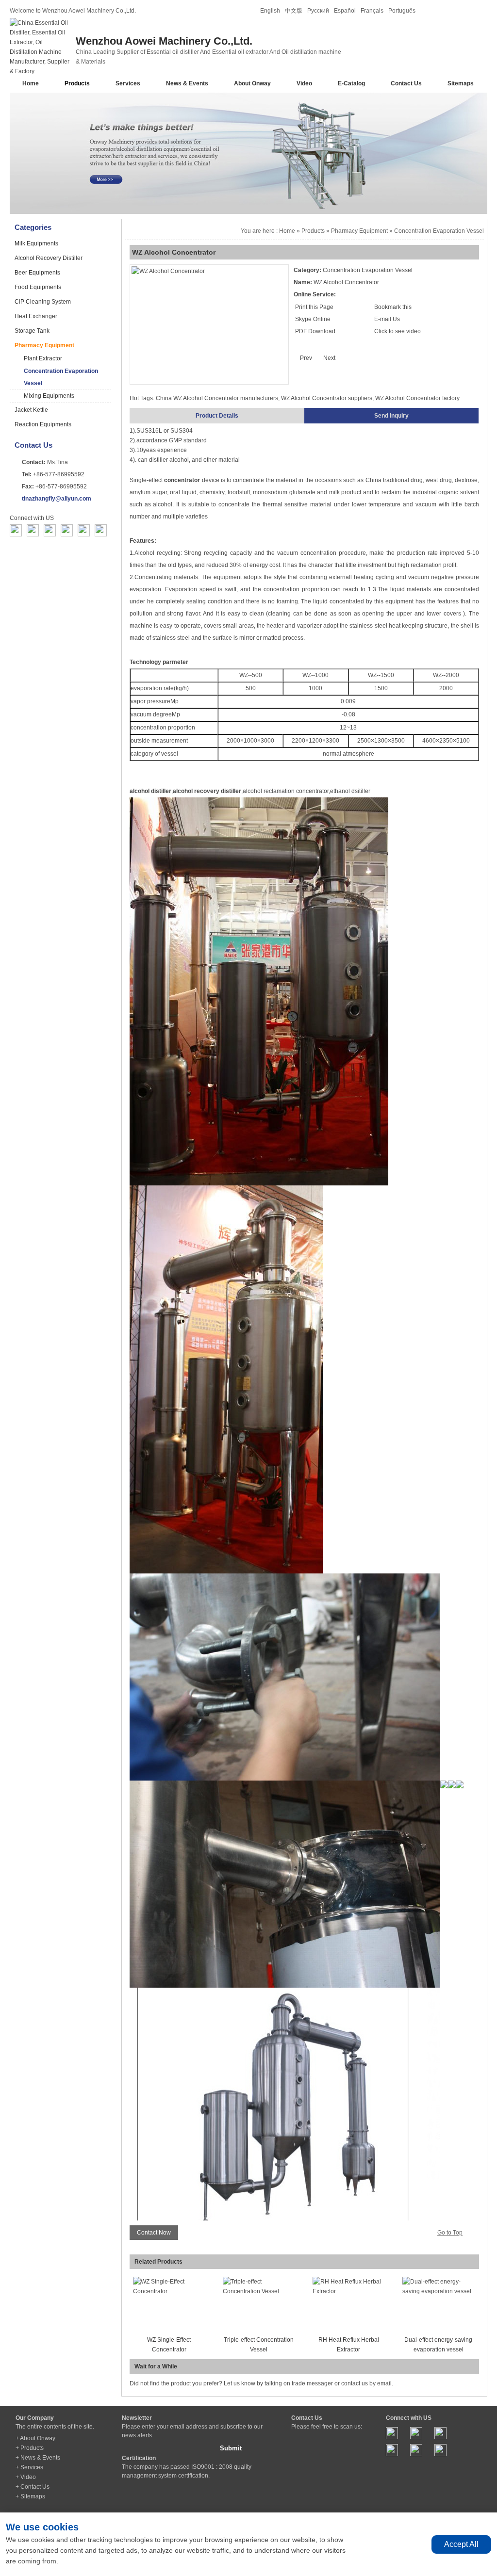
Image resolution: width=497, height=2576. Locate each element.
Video (304, 83)
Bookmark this (393, 307)
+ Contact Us (33, 2487)
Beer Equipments (37, 273)
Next (329, 358)
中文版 (294, 11)
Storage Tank (32, 331)
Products (77, 83)
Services (128, 83)
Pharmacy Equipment (44, 345)
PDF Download (315, 331)
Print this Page (314, 307)
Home (31, 83)
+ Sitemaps (30, 2496)
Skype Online (313, 319)
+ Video (26, 2477)
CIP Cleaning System (43, 302)
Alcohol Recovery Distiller (49, 258)
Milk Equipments (36, 243)
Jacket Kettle (31, 410)
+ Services (29, 2467)
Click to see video (398, 331)
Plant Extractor (43, 358)
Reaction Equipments (43, 424)
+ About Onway (35, 2438)
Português (402, 11)
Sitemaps (461, 83)
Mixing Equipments (49, 396)
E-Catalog (351, 83)
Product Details (217, 416)
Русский (318, 11)
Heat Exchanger (36, 316)
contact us (355, 2383)
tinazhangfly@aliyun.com (57, 499)
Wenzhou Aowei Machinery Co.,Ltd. (164, 41)
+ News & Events (38, 2458)
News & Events (187, 83)
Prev (306, 358)
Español (345, 11)
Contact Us (406, 83)
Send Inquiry (391, 416)
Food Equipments (38, 287)
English (270, 11)
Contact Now (154, 2233)
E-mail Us (387, 319)
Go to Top (450, 2233)
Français (372, 11)
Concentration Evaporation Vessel (61, 377)
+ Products (30, 2448)
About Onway (252, 83)
